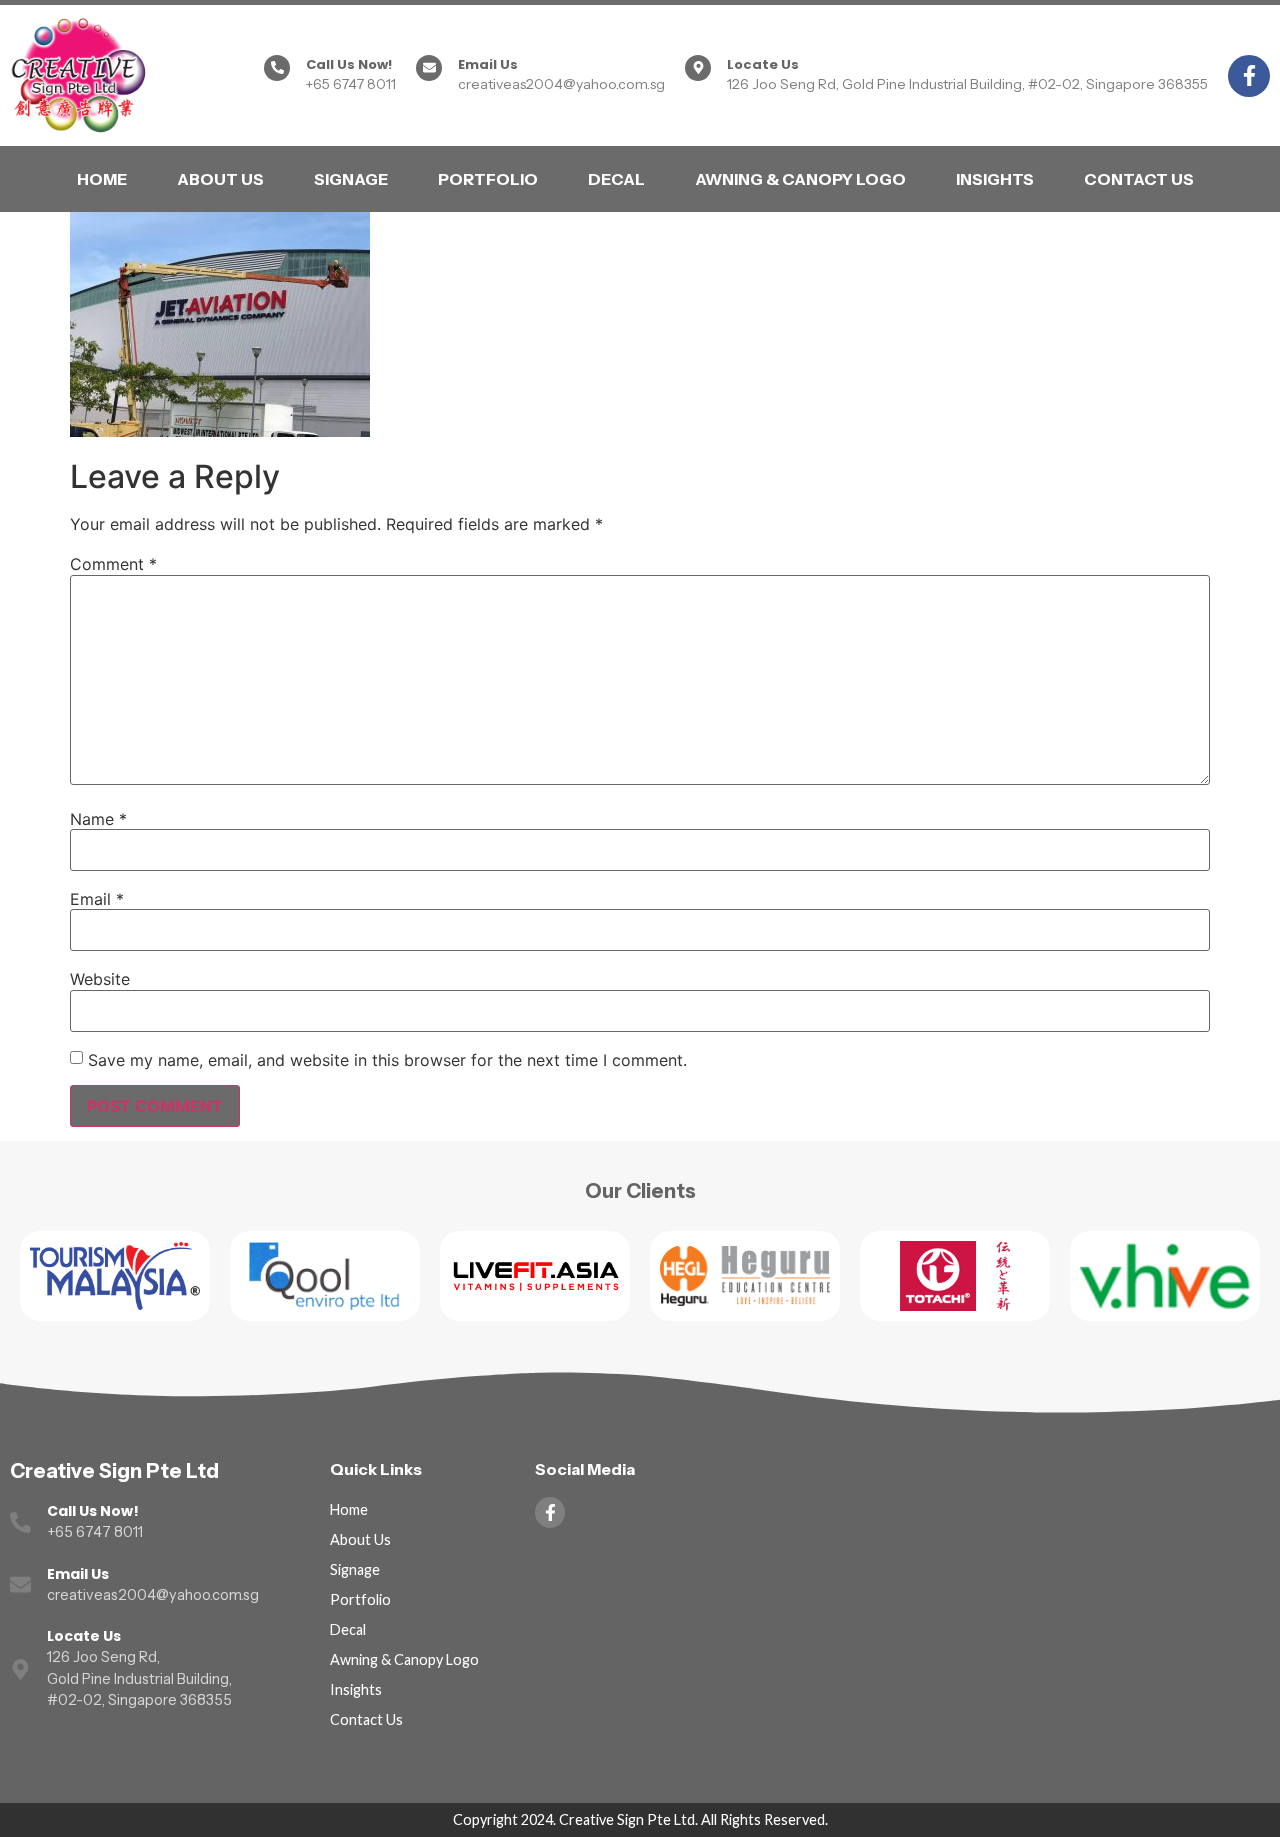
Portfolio (488, 179)
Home (102, 179)
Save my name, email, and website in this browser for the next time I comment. (387, 1060)
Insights (995, 179)
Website (100, 979)
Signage (351, 179)
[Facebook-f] (1249, 76)
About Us (220, 179)
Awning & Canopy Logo (800, 179)
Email (97, 899)
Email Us (488, 64)
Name (98, 819)
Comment (113, 564)
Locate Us (763, 64)
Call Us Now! (349, 64)
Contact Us (1139, 179)
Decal (616, 179)
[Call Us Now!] (277, 68)
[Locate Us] (698, 68)
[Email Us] (429, 68)
